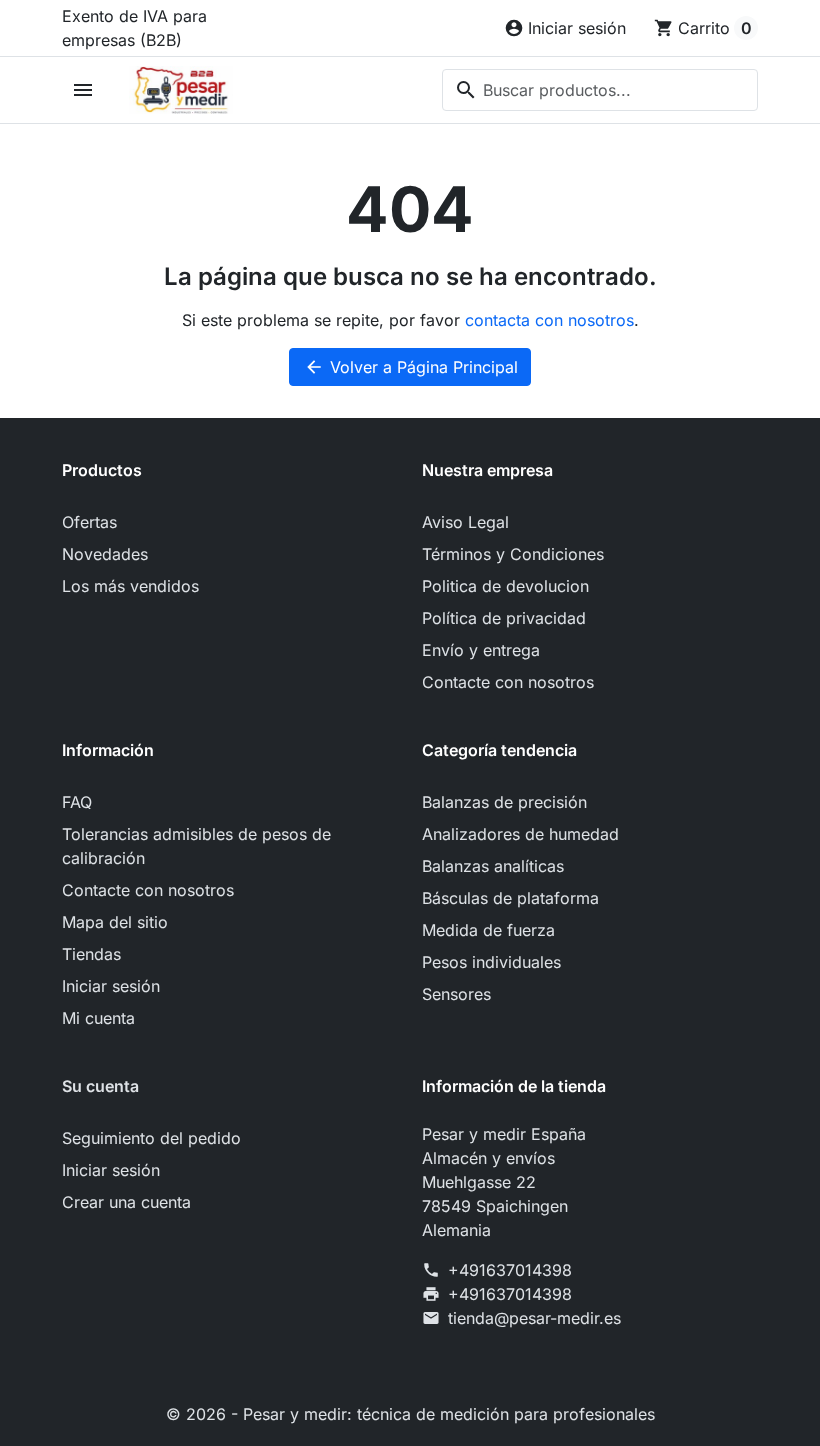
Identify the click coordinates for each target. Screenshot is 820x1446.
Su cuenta (100, 1086)
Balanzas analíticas (493, 866)
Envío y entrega (481, 650)
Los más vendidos (130, 586)
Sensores (456, 994)
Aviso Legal (465, 522)
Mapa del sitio (115, 922)
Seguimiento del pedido (151, 1138)
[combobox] (600, 90)
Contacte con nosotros (508, 682)
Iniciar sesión (111, 986)
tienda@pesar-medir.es (534, 1318)
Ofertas (89, 522)
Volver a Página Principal (411, 367)
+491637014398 (510, 1270)
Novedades (105, 554)
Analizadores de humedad (520, 834)
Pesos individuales (491, 962)
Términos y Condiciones (513, 554)
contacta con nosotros (549, 320)
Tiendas (91, 954)
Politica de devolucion (505, 586)
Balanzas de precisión (504, 802)
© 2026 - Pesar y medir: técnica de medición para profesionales (410, 1414)
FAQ (77, 802)
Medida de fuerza (488, 930)
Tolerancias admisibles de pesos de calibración (196, 846)
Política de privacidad (504, 618)
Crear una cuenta (126, 1202)
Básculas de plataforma (510, 898)
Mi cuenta (98, 1018)
